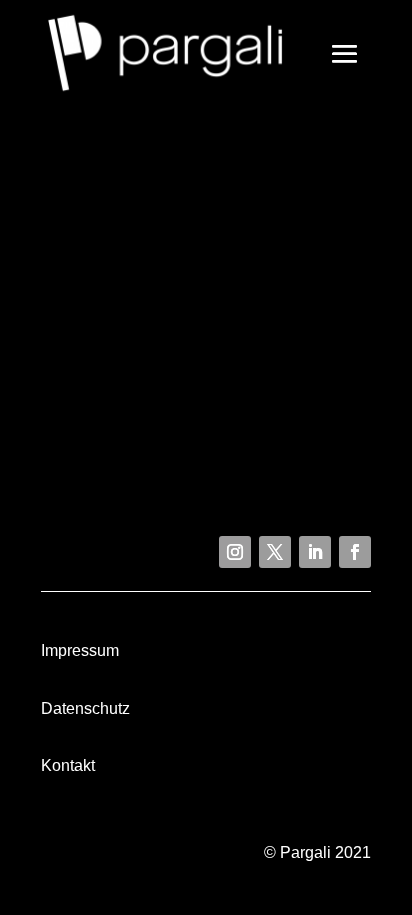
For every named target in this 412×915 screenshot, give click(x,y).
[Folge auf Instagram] (235, 552)
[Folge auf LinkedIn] (315, 552)
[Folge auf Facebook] (355, 552)
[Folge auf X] (275, 552)
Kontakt (68, 765)
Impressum (80, 650)
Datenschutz (85, 708)
